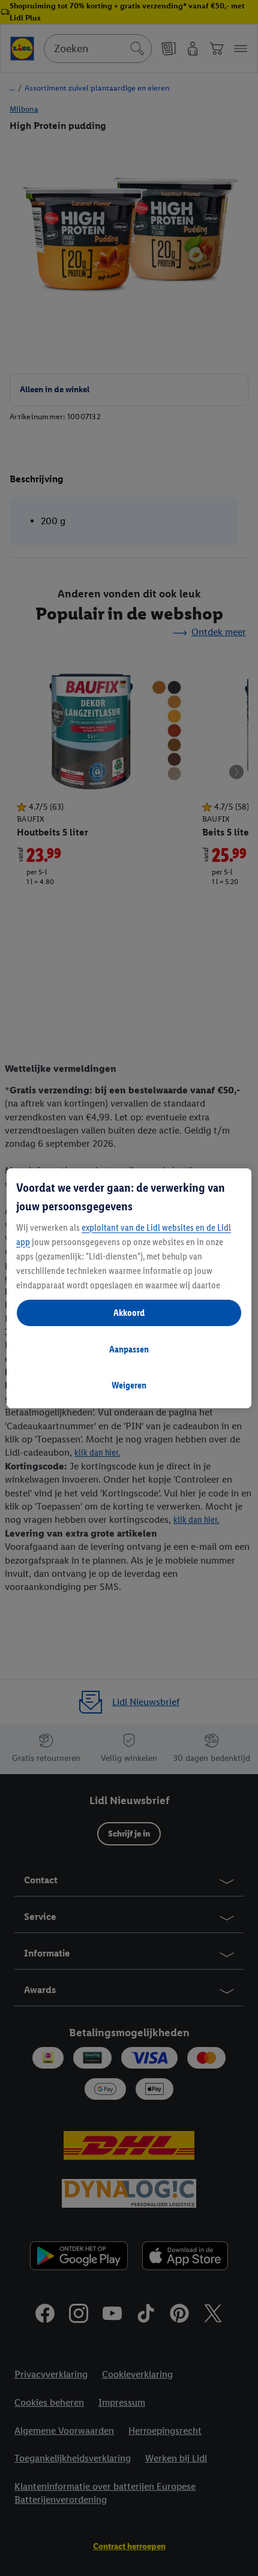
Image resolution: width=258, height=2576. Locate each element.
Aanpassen (129, 1349)
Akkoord (129, 1313)
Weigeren (129, 1385)
